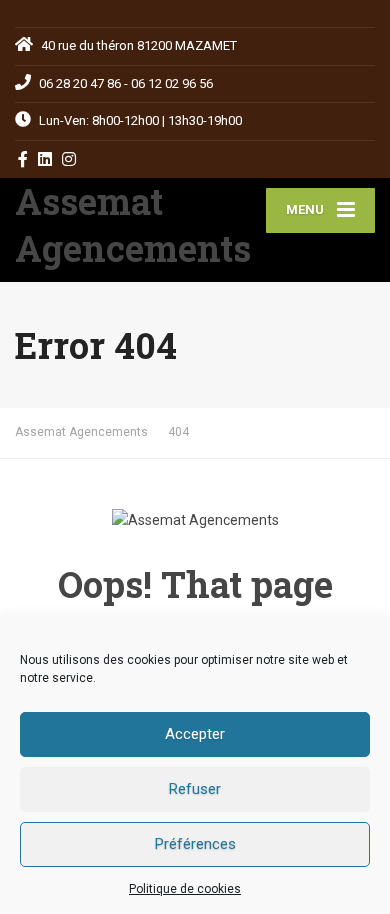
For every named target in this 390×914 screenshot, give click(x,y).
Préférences (195, 844)
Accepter (195, 734)
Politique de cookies (185, 889)
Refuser (195, 789)
